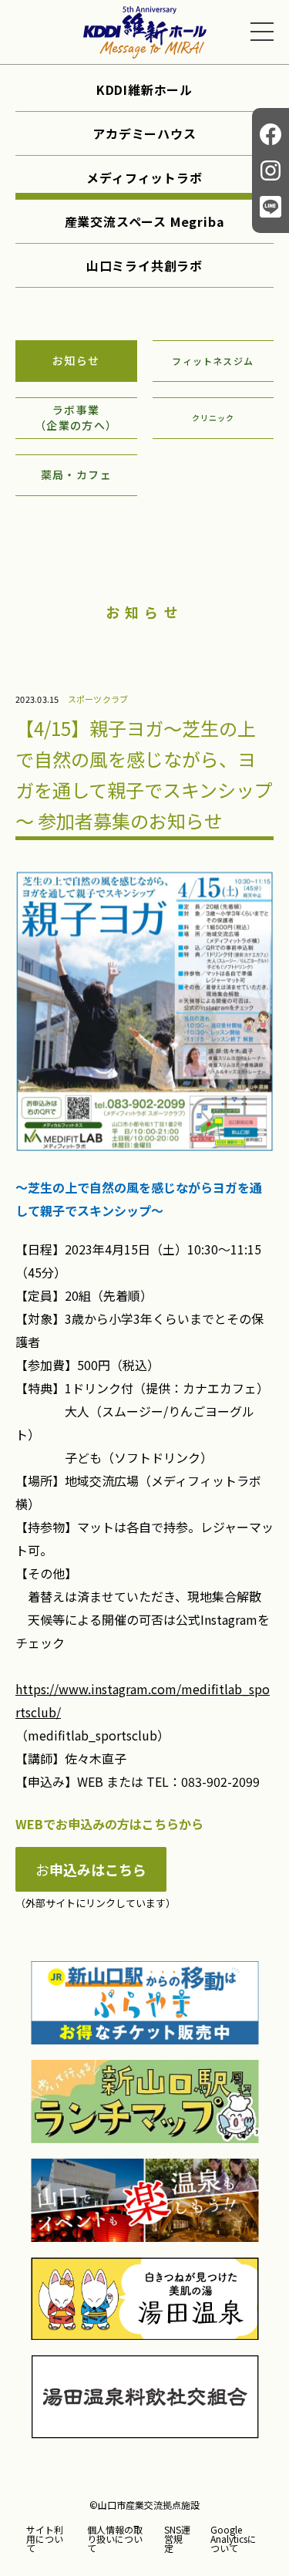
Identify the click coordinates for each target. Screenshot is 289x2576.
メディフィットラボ (144, 177)
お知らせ (76, 360)
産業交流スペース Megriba (145, 221)
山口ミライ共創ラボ (144, 265)
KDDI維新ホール (144, 89)
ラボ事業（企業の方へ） (76, 417)
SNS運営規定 (177, 2539)
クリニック (213, 418)
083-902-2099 (220, 1781)
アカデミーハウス (144, 133)
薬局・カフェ (76, 474)
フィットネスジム (213, 361)
